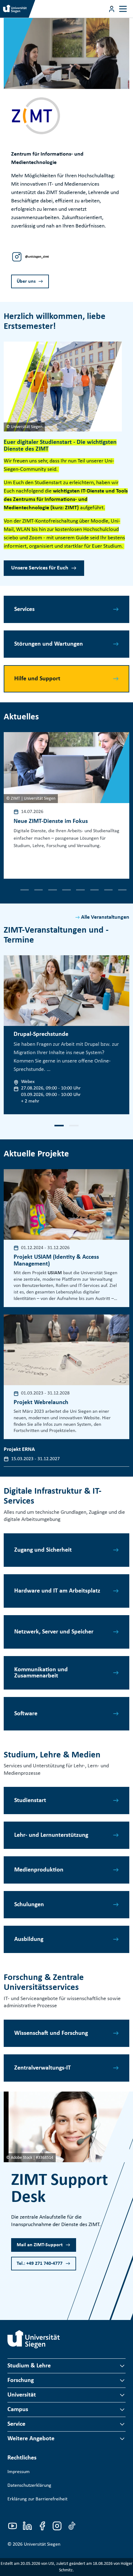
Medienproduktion (39, 1870)
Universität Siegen (42, 2544)
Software (26, 1714)
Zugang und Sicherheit (43, 1550)
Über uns (26, 281)
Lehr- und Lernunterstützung (51, 1835)
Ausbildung (29, 1939)
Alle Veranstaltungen (105, 917)
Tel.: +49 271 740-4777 (40, 2264)
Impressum (19, 2472)
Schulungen (29, 1905)
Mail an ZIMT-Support (40, 2245)
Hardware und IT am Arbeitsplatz (57, 1591)
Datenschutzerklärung (29, 2485)
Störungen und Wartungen (49, 644)
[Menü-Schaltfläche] (112, 9)
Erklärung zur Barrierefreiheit (37, 2499)
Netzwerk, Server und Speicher (54, 1632)
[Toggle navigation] (123, 9)
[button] (11, 890)
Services (24, 609)
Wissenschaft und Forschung (51, 2033)
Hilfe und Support (37, 679)
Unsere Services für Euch (40, 568)
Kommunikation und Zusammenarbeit (41, 1673)
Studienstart (30, 1801)
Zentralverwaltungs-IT (43, 2068)
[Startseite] (34, 2339)
